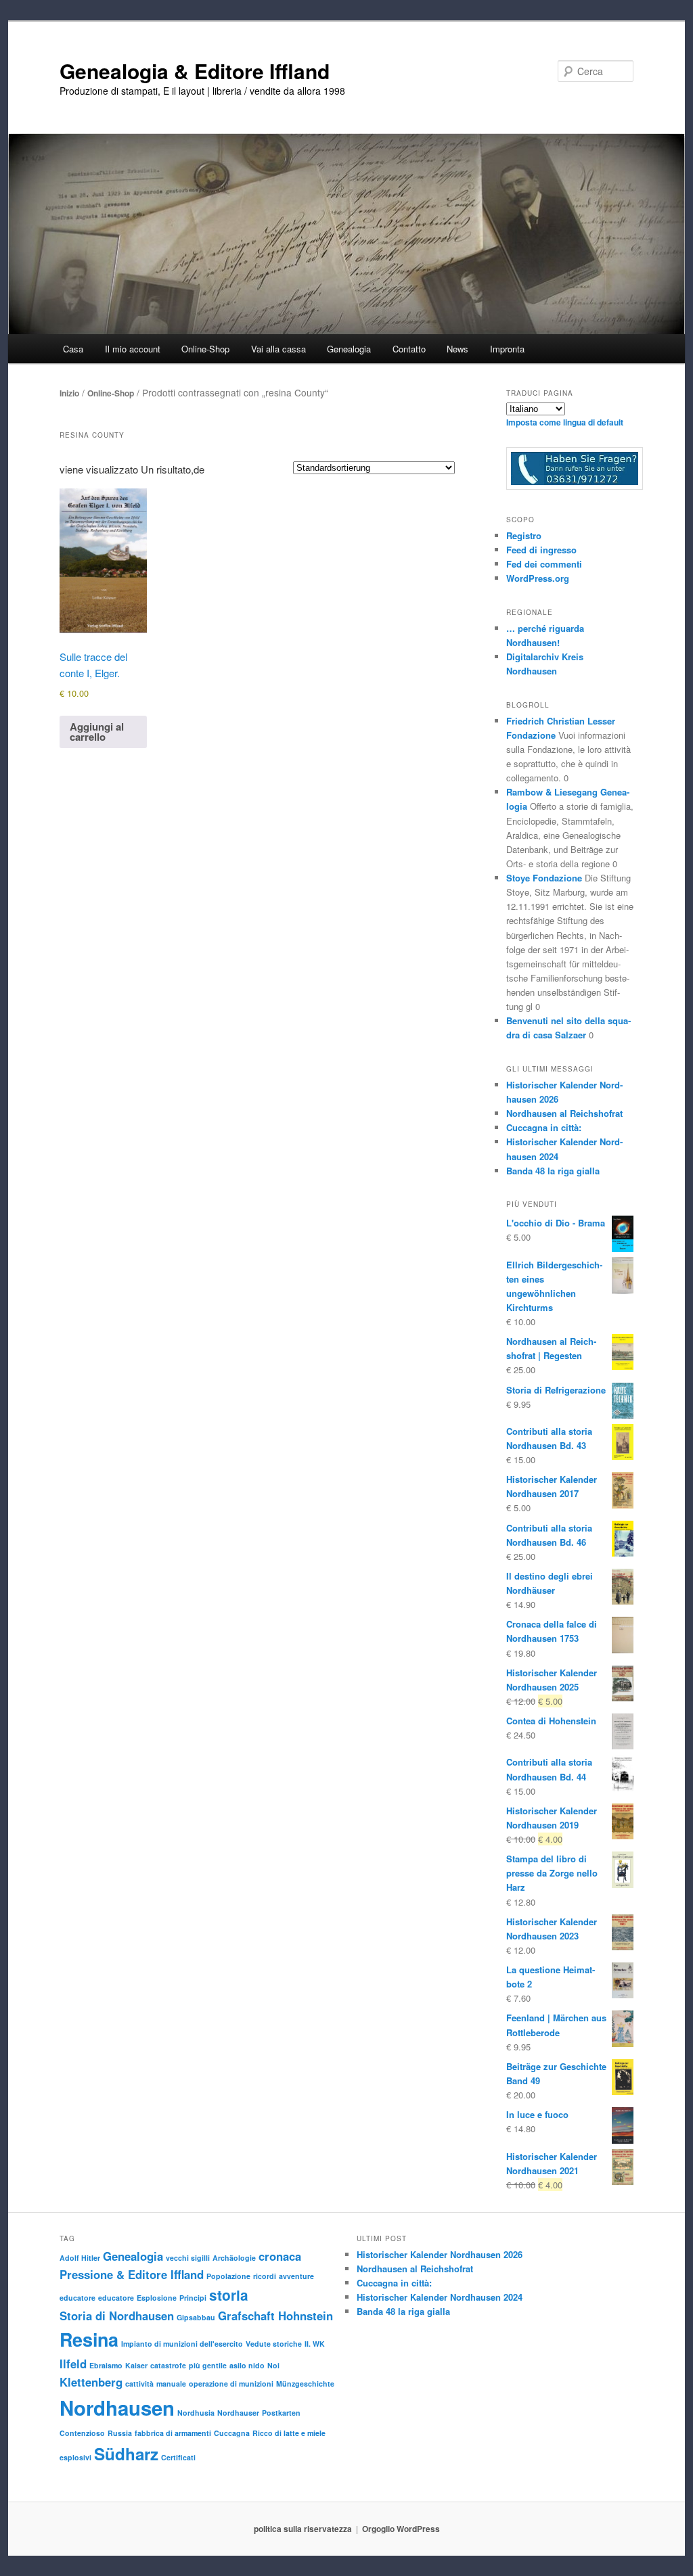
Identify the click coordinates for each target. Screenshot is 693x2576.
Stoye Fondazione (544, 878)
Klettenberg (91, 2382)
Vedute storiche (274, 2344)
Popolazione (228, 2276)
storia (229, 2295)
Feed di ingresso (541, 550)
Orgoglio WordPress (401, 2529)
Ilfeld (73, 2364)
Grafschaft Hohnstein (275, 2316)
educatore (77, 2298)
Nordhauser (238, 2413)
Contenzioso (82, 2433)
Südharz (126, 2454)
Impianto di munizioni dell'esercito (182, 2344)
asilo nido (247, 2365)
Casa (73, 349)
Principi (193, 2298)
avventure (296, 2276)
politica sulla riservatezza (303, 2529)
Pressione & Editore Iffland (132, 2274)
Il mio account (133, 349)
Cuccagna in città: (544, 1127)
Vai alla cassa (278, 349)
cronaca (280, 2256)
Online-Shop (111, 393)
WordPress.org (538, 578)
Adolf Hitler (80, 2258)
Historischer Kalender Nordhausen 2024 (440, 2297)
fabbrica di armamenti (173, 2433)
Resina (89, 2339)
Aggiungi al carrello (97, 732)
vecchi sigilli (188, 2258)
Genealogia (133, 2256)
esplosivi (75, 2457)
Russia (120, 2433)
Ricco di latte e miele (289, 2433)
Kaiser (136, 2365)
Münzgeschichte (305, 2384)
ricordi (265, 2276)
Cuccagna (232, 2433)
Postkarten (281, 2413)
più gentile (208, 2365)
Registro (524, 535)
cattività (139, 2384)
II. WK (315, 2344)
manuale (171, 2384)
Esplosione (157, 2298)
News (457, 349)
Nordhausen (117, 2408)
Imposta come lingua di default (565, 422)
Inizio (69, 393)
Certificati (178, 2457)
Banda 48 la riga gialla (553, 1171)
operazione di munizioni (231, 2384)
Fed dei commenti (544, 564)
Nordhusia (196, 2413)
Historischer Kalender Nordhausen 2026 (440, 2254)
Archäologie (234, 2258)
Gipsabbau (196, 2317)
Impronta (507, 349)
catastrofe (168, 2365)
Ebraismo (106, 2365)
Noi (273, 2365)
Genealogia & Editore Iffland (195, 71)
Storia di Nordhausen (117, 2316)
